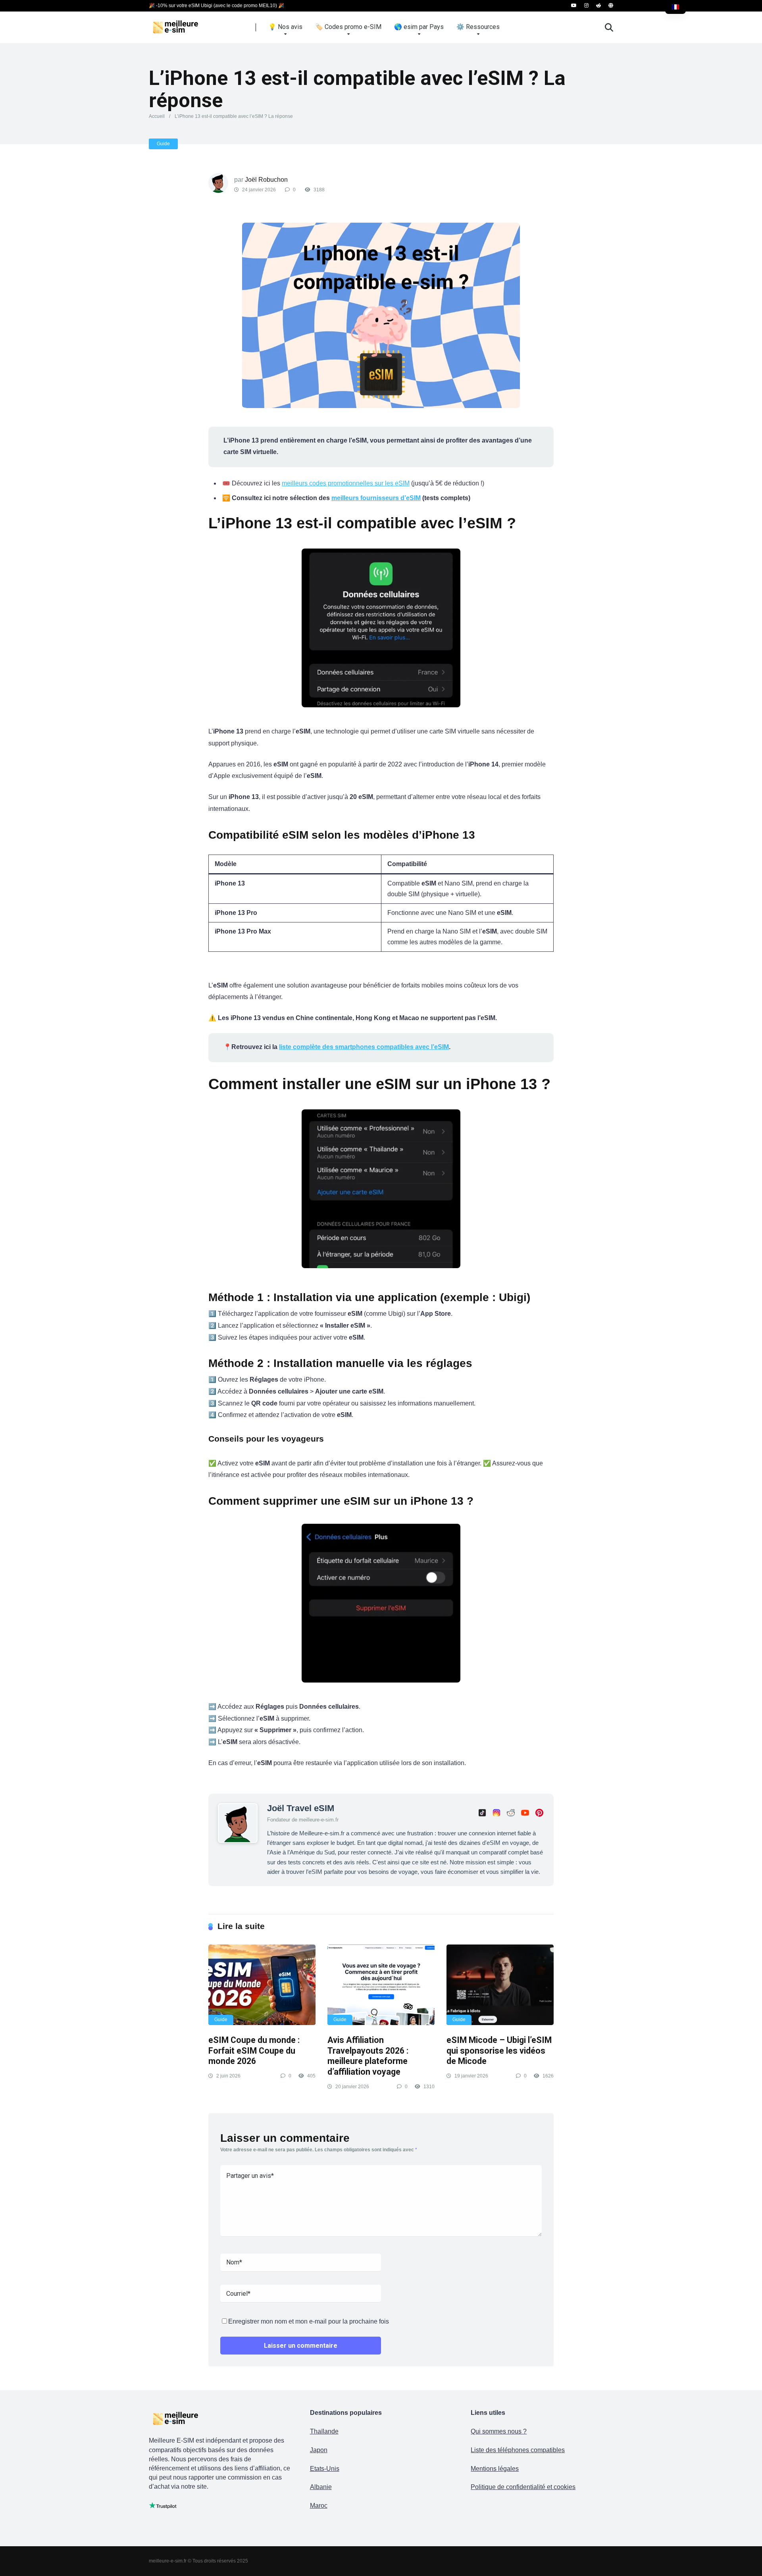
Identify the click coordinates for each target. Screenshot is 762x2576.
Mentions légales (495, 2469)
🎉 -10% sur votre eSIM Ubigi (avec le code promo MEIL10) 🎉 (216, 6)
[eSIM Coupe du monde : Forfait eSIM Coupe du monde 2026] (262, 1985)
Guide (163, 144)
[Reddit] (598, 6)
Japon (319, 2450)
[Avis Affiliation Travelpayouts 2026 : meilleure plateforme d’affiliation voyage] (381, 1985)
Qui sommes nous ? (499, 2431)
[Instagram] (586, 6)
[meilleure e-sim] (183, 24)
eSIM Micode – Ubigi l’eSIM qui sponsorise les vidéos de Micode (499, 2050)
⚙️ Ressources (478, 27)
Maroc (319, 2506)
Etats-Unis (325, 2469)
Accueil (157, 116)
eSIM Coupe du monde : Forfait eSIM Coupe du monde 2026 (254, 2050)
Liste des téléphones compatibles (518, 2450)
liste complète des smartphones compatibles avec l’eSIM (364, 1047)
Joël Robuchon (266, 180)
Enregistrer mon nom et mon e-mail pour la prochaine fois (309, 2321)
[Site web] (611, 6)
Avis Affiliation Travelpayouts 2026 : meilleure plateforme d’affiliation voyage (368, 2056)
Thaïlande (324, 2431)
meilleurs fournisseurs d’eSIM (376, 498)
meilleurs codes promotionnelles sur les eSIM (346, 483)
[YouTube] (574, 6)
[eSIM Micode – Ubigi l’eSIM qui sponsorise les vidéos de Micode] (500, 1985)
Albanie (321, 2487)
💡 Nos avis (285, 27)
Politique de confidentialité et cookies (523, 2487)
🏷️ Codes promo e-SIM (348, 27)
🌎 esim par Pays (419, 27)
